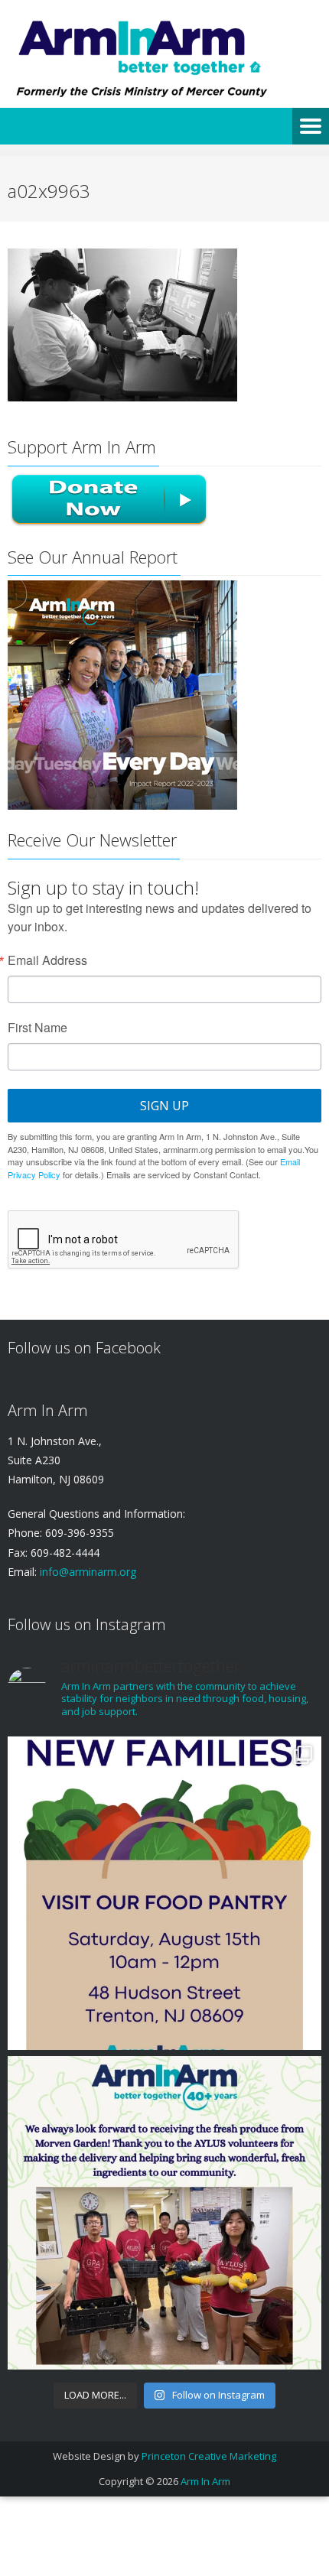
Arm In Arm (205, 2481)
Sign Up (164, 1106)
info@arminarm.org (86, 1572)
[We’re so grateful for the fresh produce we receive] (164, 2213)
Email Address (47, 960)
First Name (37, 1028)
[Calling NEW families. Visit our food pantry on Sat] (164, 1893)
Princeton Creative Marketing (209, 2456)
